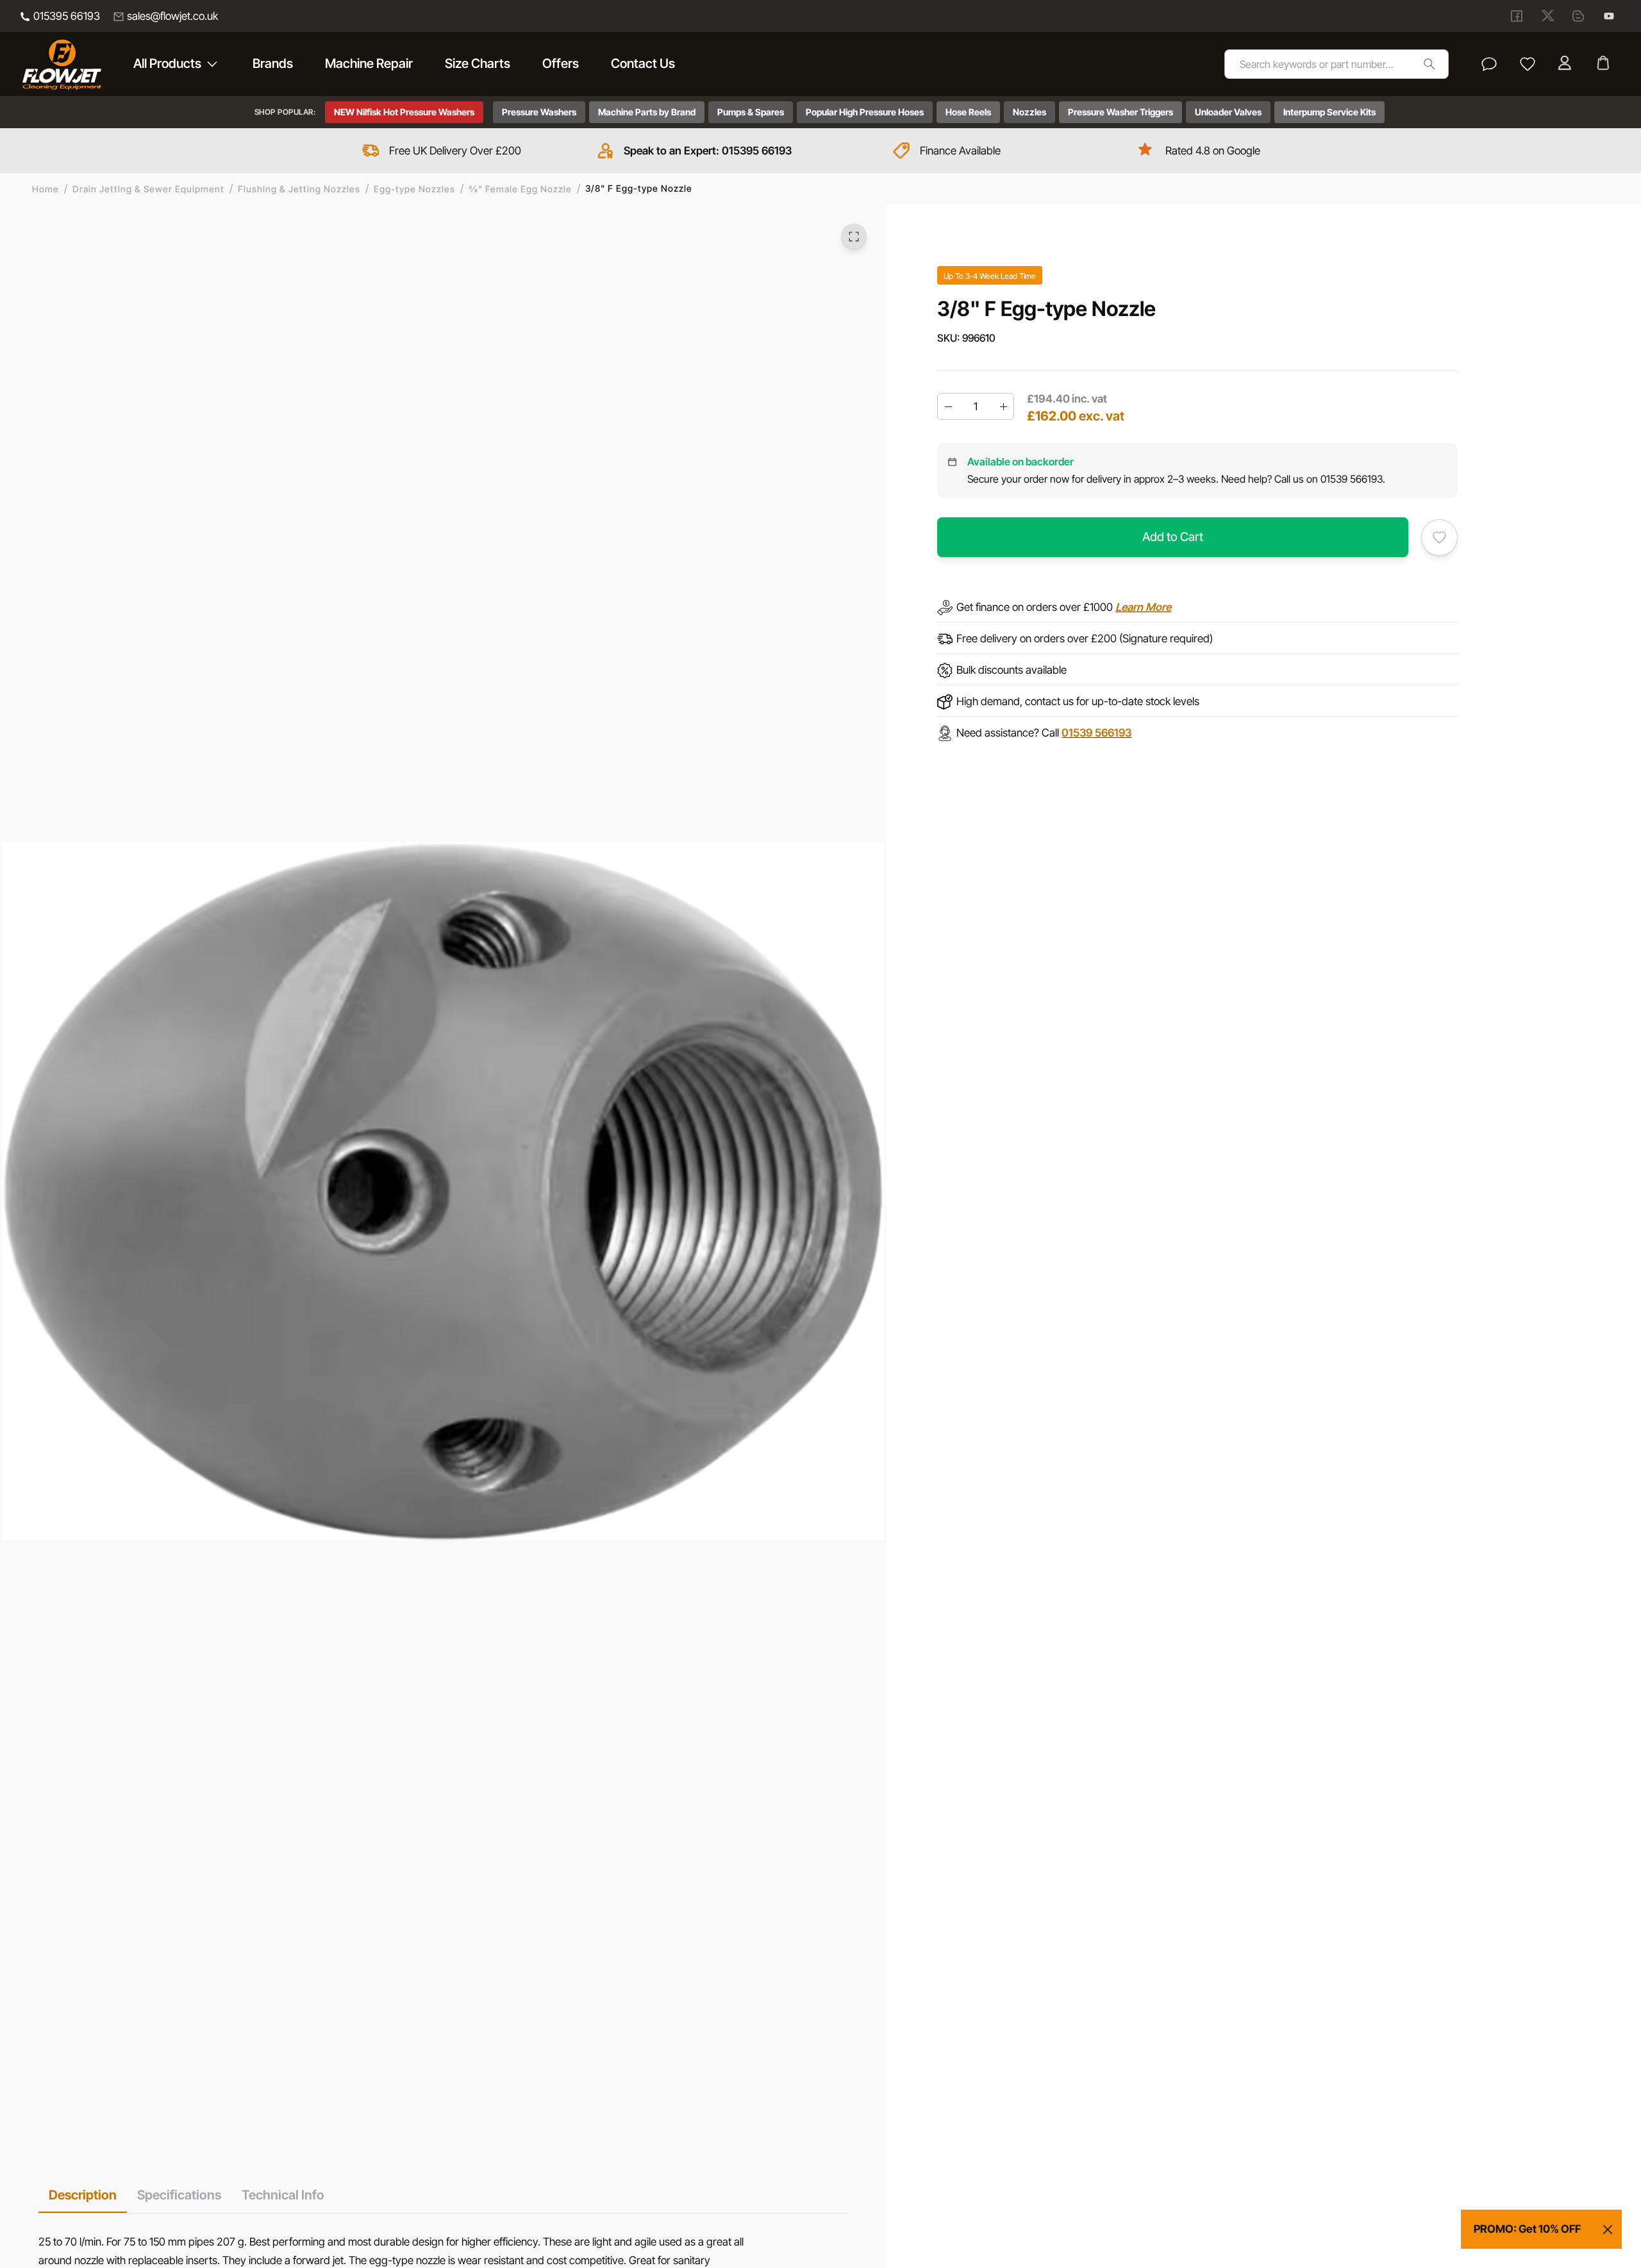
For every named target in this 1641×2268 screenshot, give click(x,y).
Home (46, 189)
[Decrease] (948, 406)
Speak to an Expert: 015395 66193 (708, 151)
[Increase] (1003, 406)
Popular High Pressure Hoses (865, 112)
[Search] (1429, 64)
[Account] (1566, 64)
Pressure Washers (539, 112)
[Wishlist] (1528, 64)
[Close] (1608, 2230)
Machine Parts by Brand (647, 112)
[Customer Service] (1489, 64)
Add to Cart (1173, 537)
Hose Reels (968, 112)
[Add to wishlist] (1439, 538)
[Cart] (1604, 64)
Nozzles (1029, 112)
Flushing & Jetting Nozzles (299, 189)
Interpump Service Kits (1329, 112)
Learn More (1143, 608)
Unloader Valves (1228, 112)
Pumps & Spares (751, 112)
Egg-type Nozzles (414, 189)
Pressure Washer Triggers (1120, 112)
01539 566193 (1096, 733)
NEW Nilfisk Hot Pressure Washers (404, 112)
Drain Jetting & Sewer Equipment (148, 189)
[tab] (83, 2195)
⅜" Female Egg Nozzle (520, 189)
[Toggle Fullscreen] (854, 237)
